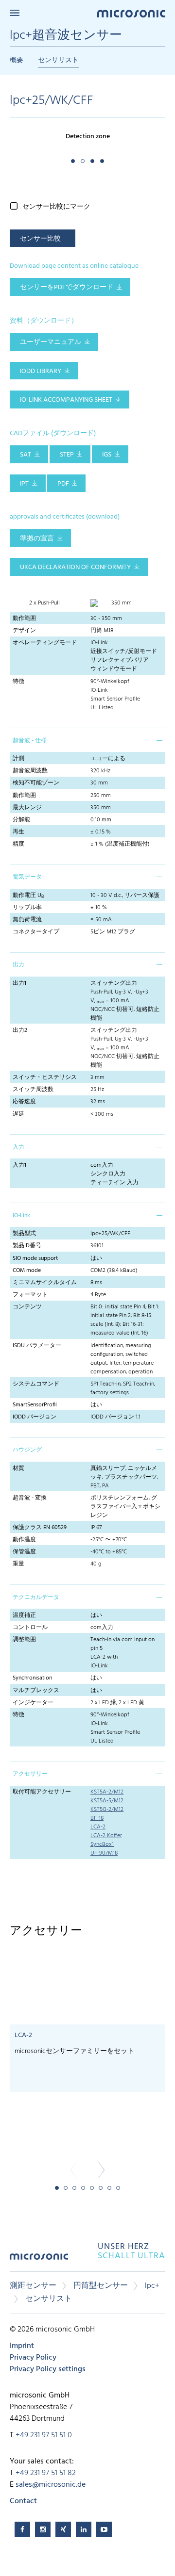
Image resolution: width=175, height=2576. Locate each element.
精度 (18, 844)
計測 (18, 759)
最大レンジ (27, 808)
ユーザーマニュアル (51, 342)
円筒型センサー (101, 2286)
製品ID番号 (27, 1246)
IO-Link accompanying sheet (66, 400)
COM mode (27, 1271)
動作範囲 (24, 619)
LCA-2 (98, 1827)
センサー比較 (40, 239)
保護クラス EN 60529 (40, 1528)
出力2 (20, 1030)
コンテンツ (27, 1307)
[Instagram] (43, 2529)
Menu (15, 13)
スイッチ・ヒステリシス (45, 1077)
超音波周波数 (30, 771)
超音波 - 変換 (30, 1498)
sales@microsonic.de (51, 2485)
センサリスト (58, 60)
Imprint (22, 2346)
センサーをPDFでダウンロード (67, 287)
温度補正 (24, 1615)
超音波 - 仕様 (30, 741)
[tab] (87, 740)
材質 (18, 1468)
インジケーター (33, 1703)
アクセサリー (30, 1774)
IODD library (41, 371)
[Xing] (63, 2529)
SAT (26, 455)
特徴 (18, 682)
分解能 (21, 820)
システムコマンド (36, 1384)
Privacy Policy (33, 2358)
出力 (18, 965)
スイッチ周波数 (33, 1090)
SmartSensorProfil (35, 1405)
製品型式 (24, 1234)
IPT (24, 484)
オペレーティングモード (45, 643)
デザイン (24, 631)
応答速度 (24, 1102)
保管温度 (24, 1552)
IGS (107, 455)
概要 (17, 60)
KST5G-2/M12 (107, 1810)
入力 (18, 1147)
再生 (18, 832)
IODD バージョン (35, 1417)
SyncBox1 (102, 1844)
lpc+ (152, 2286)
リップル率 (27, 908)
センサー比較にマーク (56, 207)
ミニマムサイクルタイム (45, 1283)
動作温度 (24, 1540)
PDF (63, 484)
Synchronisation (32, 1678)
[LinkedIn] (84, 2529)
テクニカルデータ (36, 1598)
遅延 (18, 1114)
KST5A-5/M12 (107, 1801)
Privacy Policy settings (48, 2369)
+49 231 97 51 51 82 (46, 2473)
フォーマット (30, 1295)
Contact (23, 2501)
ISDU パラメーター (37, 1346)
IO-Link (21, 1216)
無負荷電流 (27, 920)
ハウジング (27, 1450)
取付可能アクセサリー (42, 1792)
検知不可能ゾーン (36, 783)
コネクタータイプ (36, 932)
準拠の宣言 (37, 539)
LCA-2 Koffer (106, 1836)
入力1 (19, 1165)
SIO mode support (35, 1258)
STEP (67, 455)
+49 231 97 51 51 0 (44, 2435)
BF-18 (97, 1818)
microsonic (39, 2260)
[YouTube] (104, 2529)
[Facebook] (22, 2529)
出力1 (19, 983)
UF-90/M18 (104, 1853)
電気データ (27, 877)
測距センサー (33, 2286)
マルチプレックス (36, 1691)
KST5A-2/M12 (107, 1792)
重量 (18, 1564)
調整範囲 (24, 1640)
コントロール (30, 1628)
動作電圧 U (28, 896)
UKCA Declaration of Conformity (75, 567)
